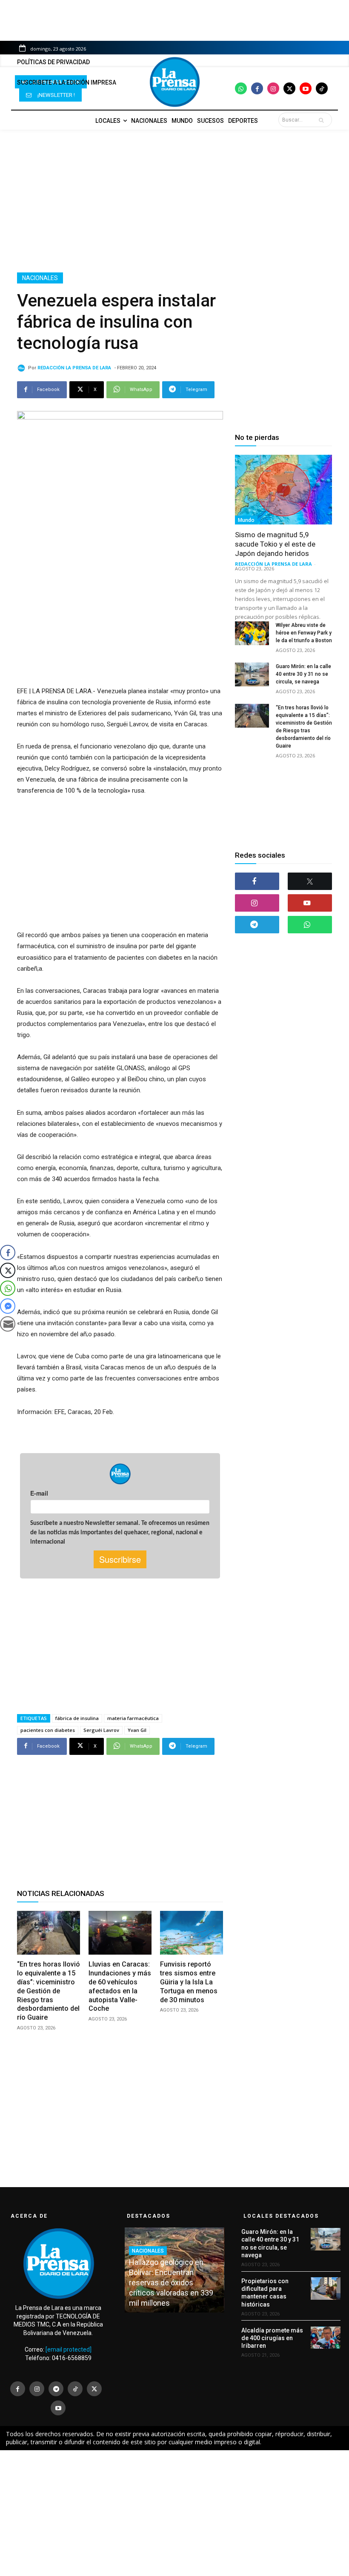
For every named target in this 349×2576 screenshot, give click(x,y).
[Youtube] (306, 88)
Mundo (246, 520)
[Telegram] (257, 925)
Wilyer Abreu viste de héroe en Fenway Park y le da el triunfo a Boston (304, 633)
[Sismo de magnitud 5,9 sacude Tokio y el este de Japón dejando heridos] (283, 490)
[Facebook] (257, 88)
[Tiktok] (322, 88)
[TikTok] (75, 2389)
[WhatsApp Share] (8, 1288)
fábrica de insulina (77, 1718)
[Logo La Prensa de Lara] (174, 82)
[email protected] (69, 2349)
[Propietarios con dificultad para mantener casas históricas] (326, 2288)
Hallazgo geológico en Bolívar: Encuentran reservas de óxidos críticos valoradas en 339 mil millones (171, 2283)
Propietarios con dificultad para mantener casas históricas (265, 2293)
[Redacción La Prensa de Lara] (23, 368)
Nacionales (40, 278)
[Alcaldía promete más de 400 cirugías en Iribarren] (326, 2338)
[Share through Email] (8, 1324)
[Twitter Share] (8, 1270)
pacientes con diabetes (48, 1730)
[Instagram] (273, 88)
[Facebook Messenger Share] (8, 1306)
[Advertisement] (174, 201)
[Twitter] (289, 88)
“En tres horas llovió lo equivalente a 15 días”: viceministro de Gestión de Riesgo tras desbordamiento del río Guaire (49, 1991)
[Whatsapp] (241, 88)
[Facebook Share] (8, 1253)
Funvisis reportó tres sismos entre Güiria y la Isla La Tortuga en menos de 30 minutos (189, 1982)
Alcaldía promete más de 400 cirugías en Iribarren (272, 2338)
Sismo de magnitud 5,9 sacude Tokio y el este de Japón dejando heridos (275, 544)
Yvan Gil (137, 1730)
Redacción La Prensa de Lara (74, 368)
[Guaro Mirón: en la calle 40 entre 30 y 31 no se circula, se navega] (252, 674)
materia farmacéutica (133, 1718)
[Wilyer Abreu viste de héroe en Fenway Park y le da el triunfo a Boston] (252, 633)
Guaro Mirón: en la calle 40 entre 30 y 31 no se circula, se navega (303, 674)
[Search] (323, 120)
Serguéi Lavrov (101, 1730)
